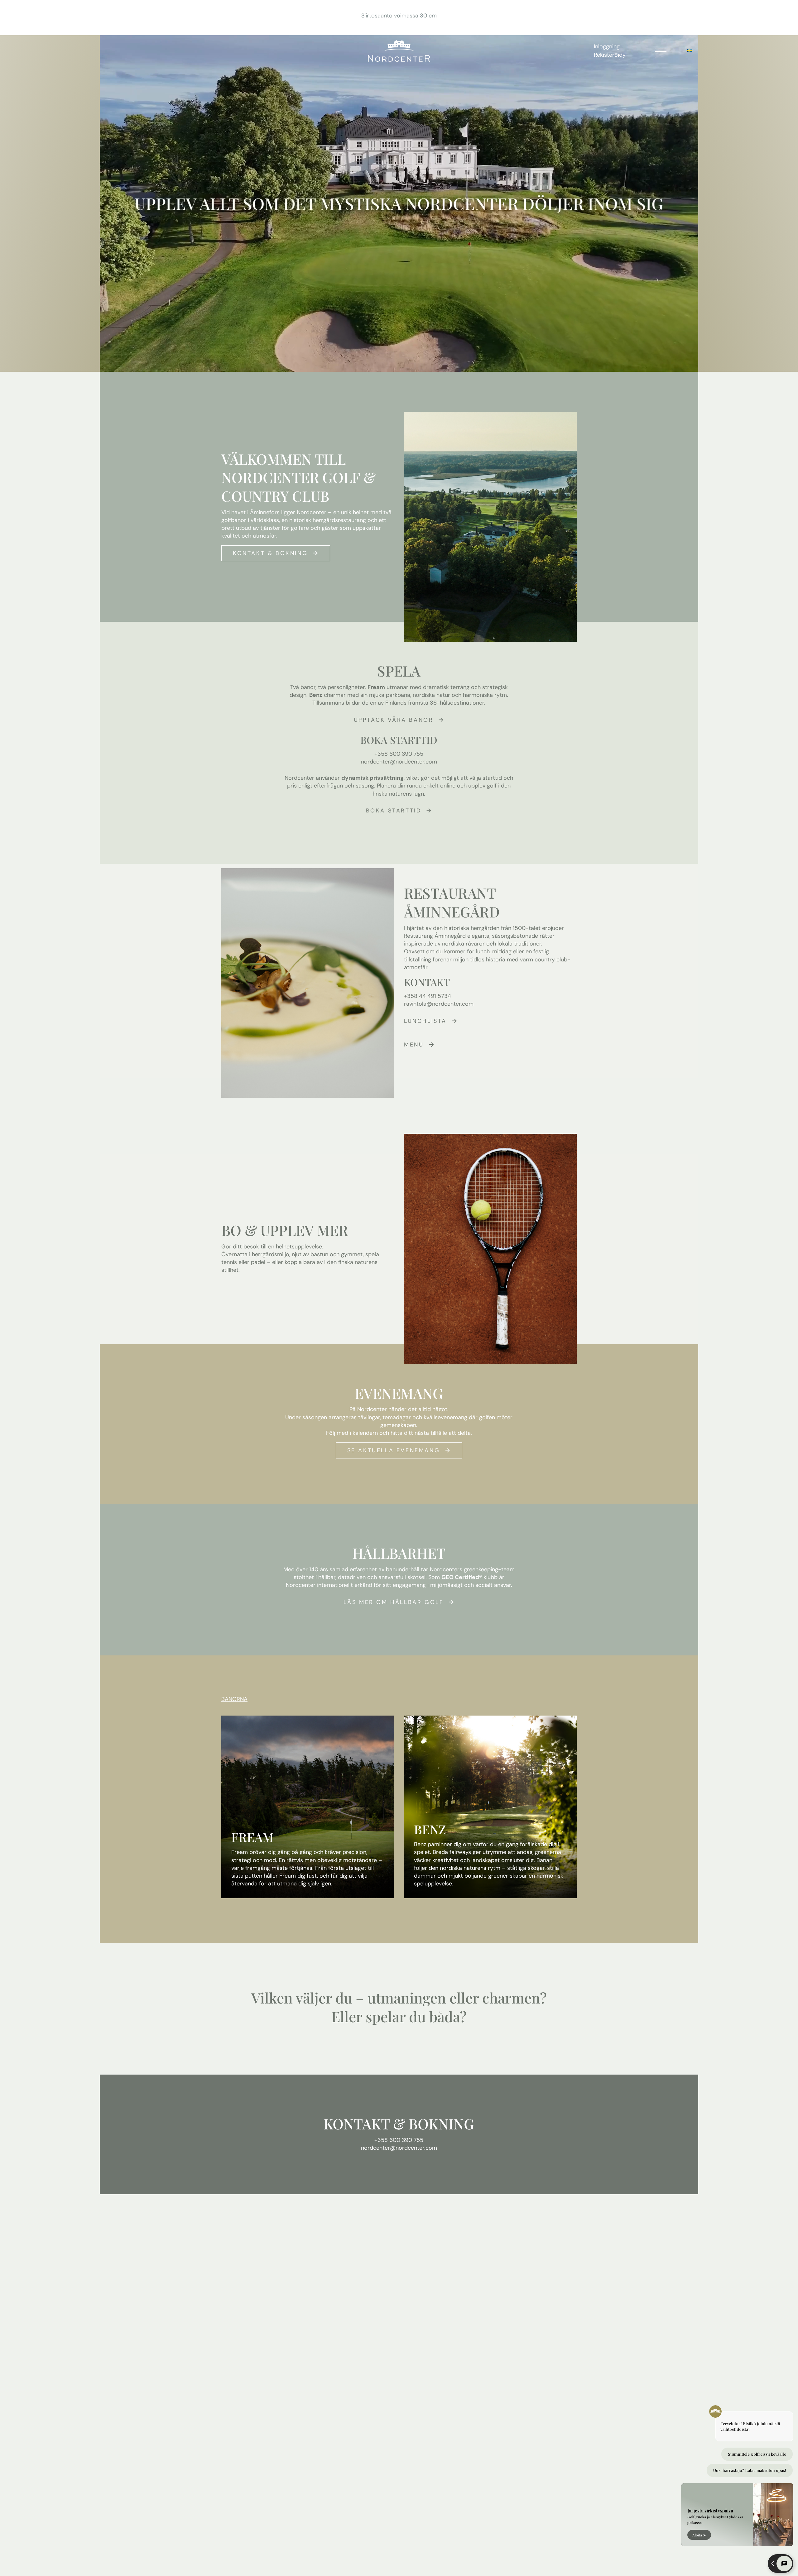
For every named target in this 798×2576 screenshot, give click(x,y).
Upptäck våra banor (394, 720)
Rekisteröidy (610, 55)
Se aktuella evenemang (394, 1450)
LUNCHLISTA (425, 1021)
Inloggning (607, 46)
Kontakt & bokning (270, 553)
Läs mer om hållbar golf (394, 1602)
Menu (414, 1045)
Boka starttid (394, 811)
